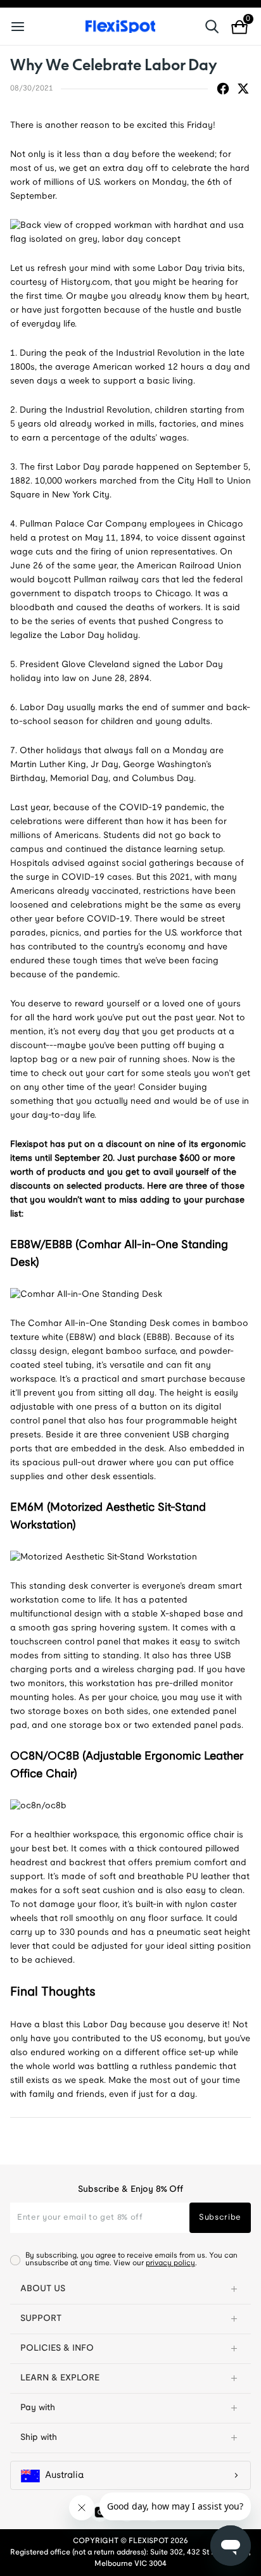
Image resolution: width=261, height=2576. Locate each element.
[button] (130, 2289)
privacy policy (170, 2263)
